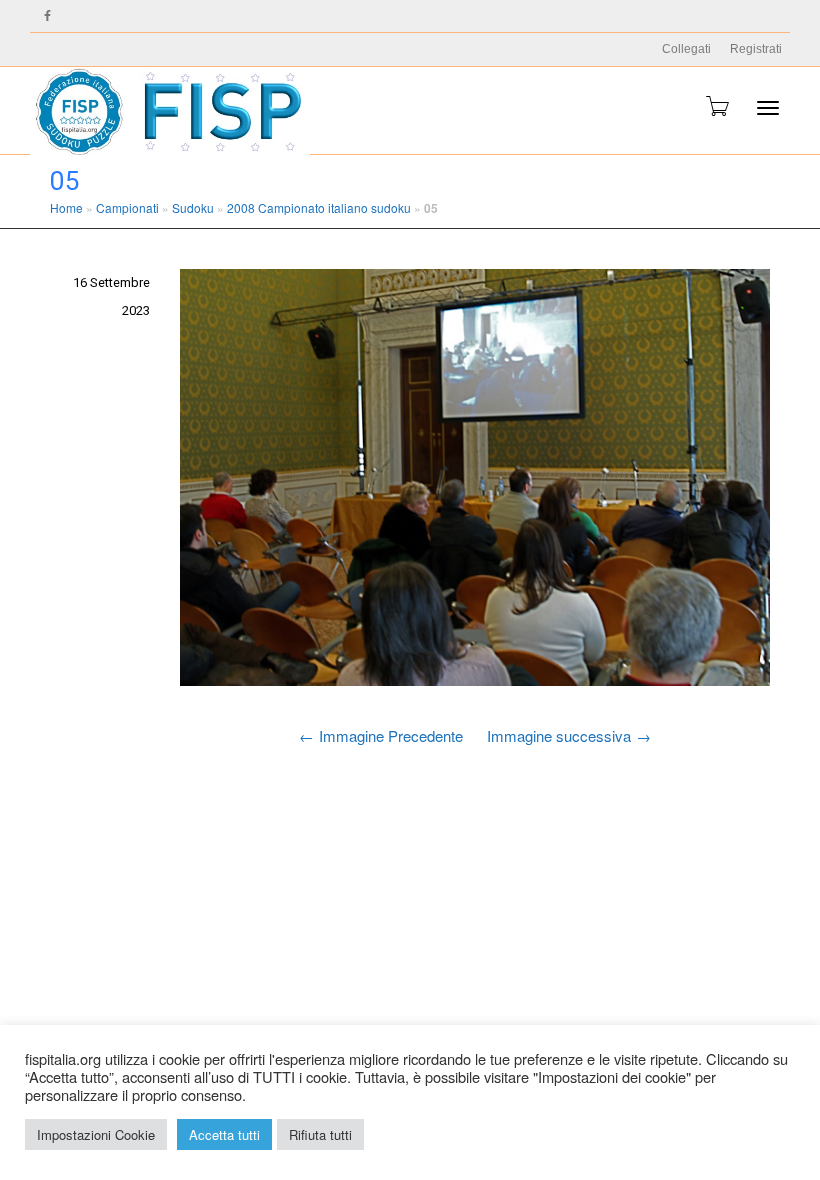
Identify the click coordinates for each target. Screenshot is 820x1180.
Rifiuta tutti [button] (320, 1134)
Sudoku (193, 207)
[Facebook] (47, 16)
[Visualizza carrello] (716, 106)
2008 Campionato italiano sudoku (319, 207)
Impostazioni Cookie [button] (96, 1134)
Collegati (686, 49)
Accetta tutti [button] (224, 1134)
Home (66, 207)
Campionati (127, 207)
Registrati (756, 49)
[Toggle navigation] (768, 108)
